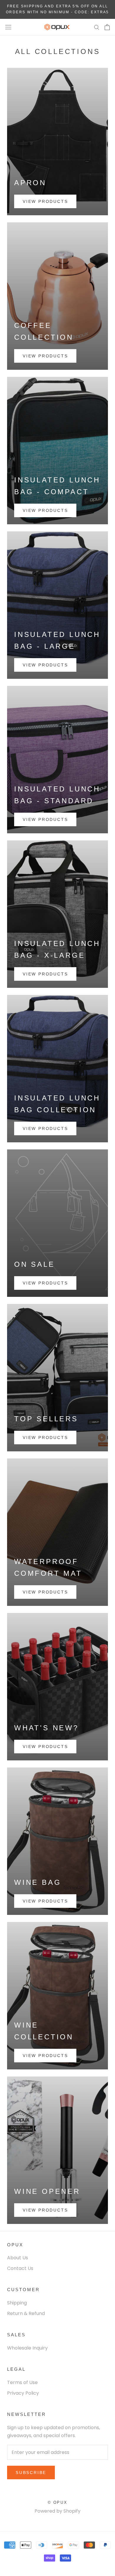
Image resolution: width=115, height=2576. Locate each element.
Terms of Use (22, 2382)
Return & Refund (26, 2313)
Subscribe (31, 2472)
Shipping (17, 2303)
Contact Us (20, 2268)
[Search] (97, 27)
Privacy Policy (23, 2393)
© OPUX (58, 2502)
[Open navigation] (8, 27)
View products (45, 201)
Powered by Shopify (57, 2511)
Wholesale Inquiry (27, 2348)
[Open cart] (107, 27)
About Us (18, 2258)
